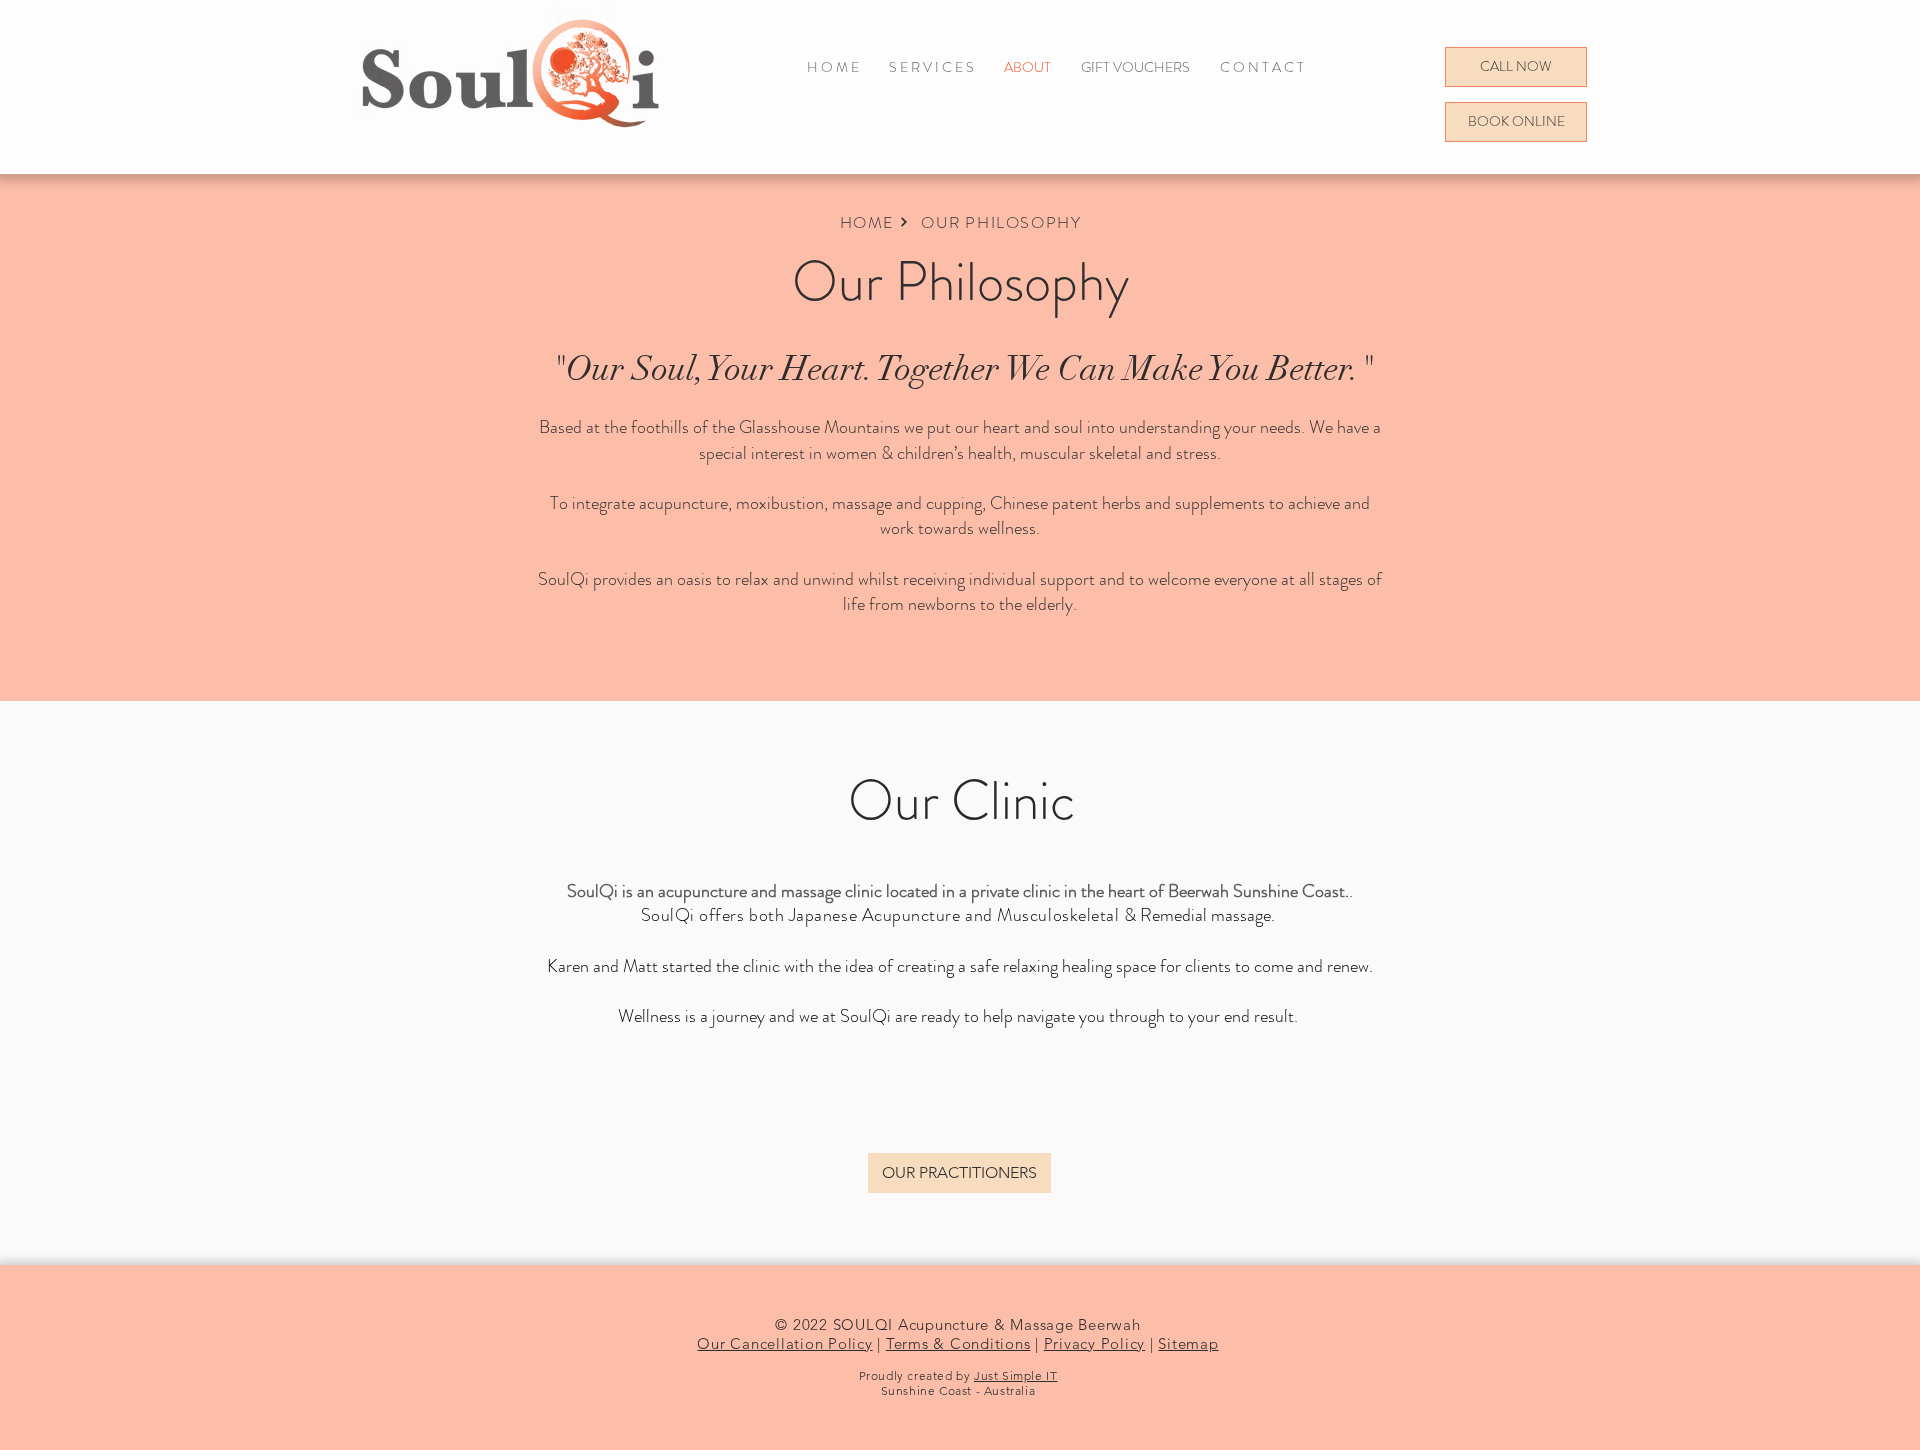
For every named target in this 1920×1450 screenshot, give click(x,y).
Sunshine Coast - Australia (958, 1390)
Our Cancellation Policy (784, 1343)
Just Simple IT (1015, 1375)
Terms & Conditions (958, 1343)
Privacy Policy (1095, 1343)
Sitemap (1188, 1343)
